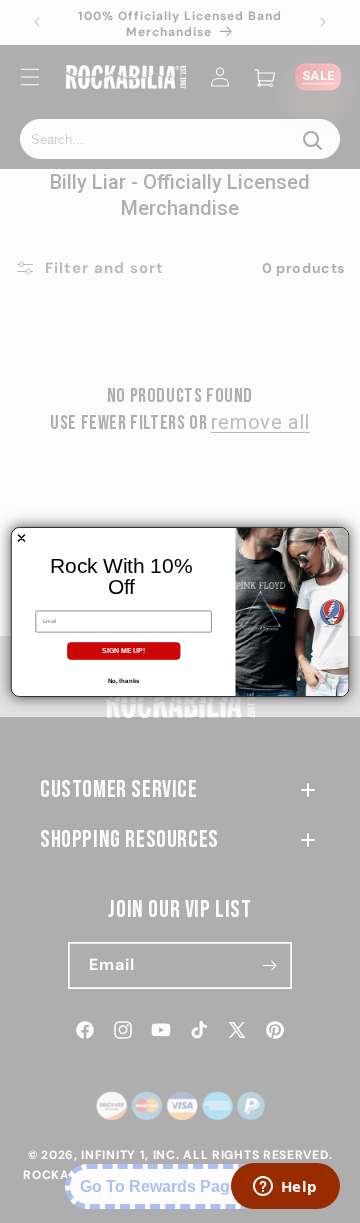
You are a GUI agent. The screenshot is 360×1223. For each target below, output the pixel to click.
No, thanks (124, 680)
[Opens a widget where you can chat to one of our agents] (285, 1188)
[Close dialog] (21, 537)
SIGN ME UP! (123, 650)
